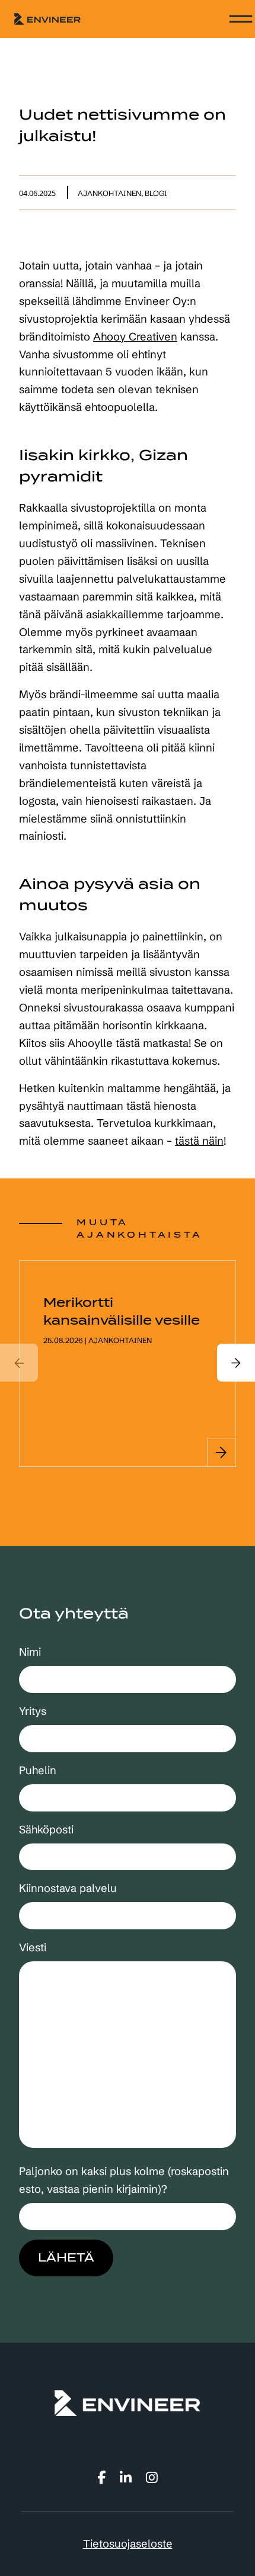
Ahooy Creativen (135, 337)
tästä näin (199, 1141)
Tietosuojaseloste (128, 2544)
